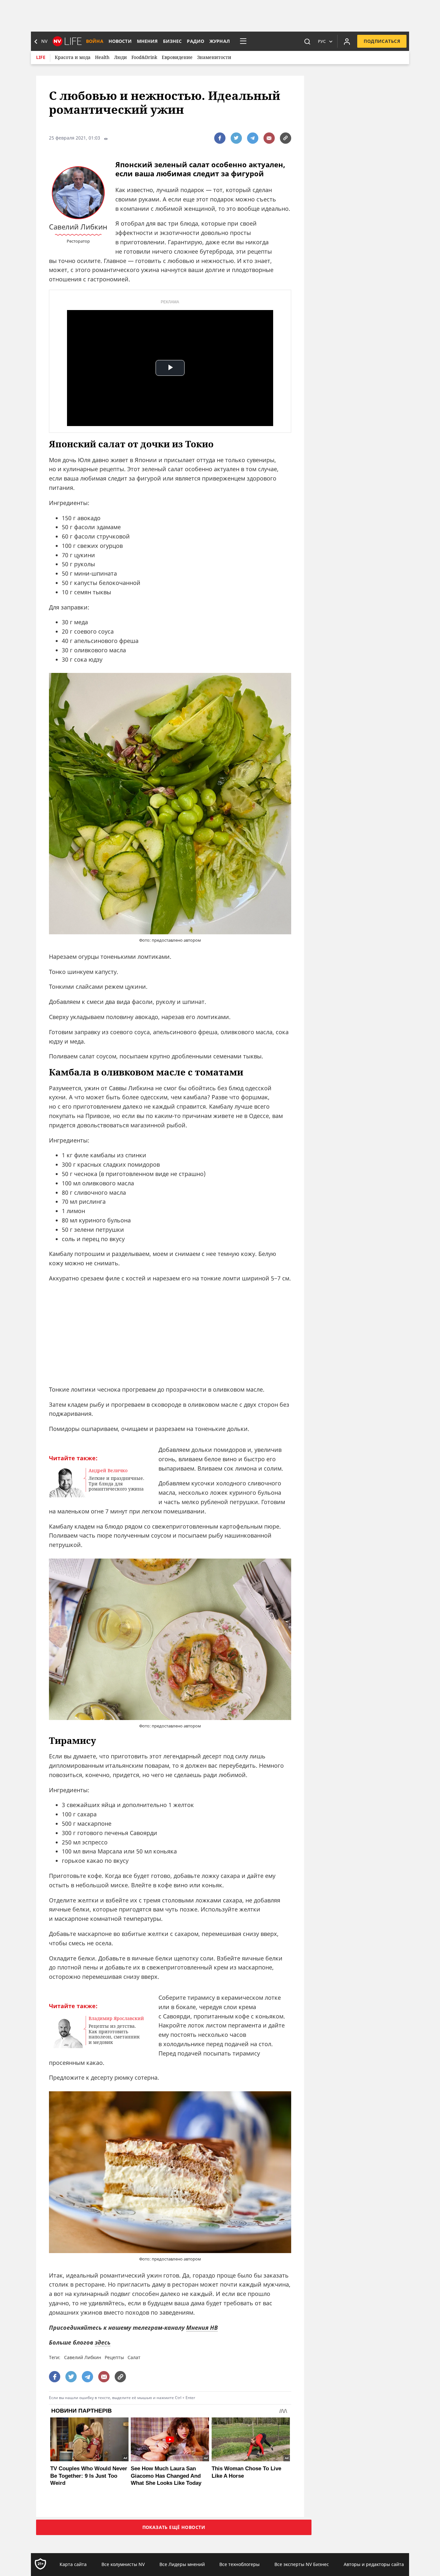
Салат (134, 2357)
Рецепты (114, 2357)
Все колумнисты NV (123, 2564)
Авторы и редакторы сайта (374, 2564)
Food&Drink (144, 57)
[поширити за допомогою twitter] (236, 138)
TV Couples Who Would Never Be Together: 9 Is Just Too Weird (89, 2476)
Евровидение (177, 57)
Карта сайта (73, 2564)
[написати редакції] (269, 138)
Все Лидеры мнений (182, 2564)
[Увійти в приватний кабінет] (347, 41)
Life (41, 57)
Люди (120, 57)
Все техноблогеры (239, 2564)
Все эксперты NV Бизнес (302, 2564)
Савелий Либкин (83, 2357)
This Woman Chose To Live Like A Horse (246, 2472)
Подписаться (382, 41)
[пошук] (307, 41)
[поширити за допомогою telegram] (253, 138)
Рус (322, 41)
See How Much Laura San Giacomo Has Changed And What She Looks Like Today (166, 2476)
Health (102, 57)
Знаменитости (214, 57)
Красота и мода (73, 57)
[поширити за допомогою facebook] (220, 138)
